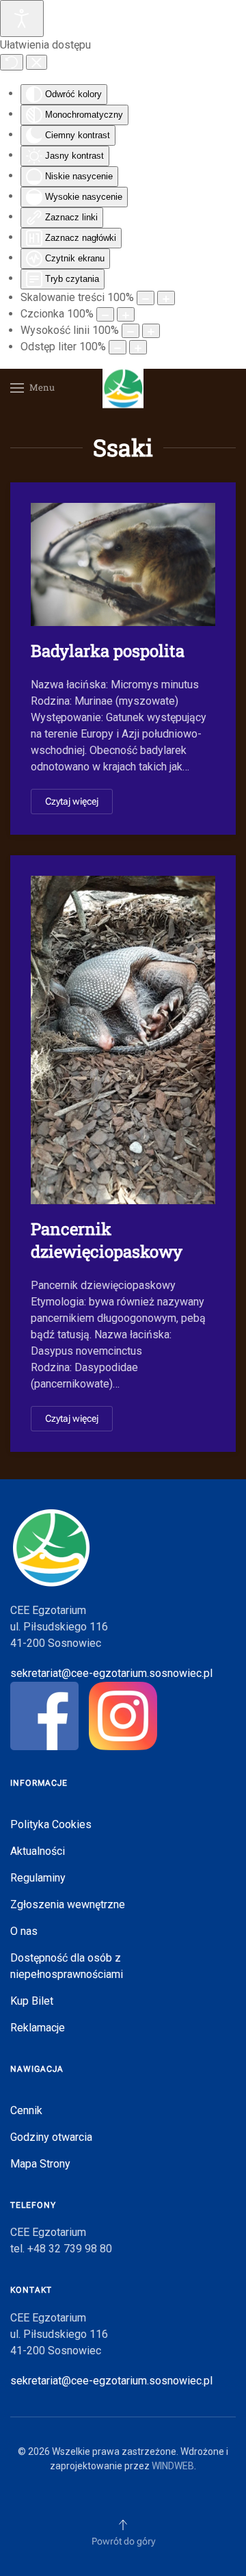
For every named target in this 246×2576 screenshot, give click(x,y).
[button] (32, 388)
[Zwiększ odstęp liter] (138, 347)
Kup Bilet (32, 2001)
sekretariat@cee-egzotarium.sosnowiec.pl (111, 1673)
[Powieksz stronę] (166, 298)
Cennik (26, 2110)
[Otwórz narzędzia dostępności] (22, 18)
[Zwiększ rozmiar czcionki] (126, 314)
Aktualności (38, 1851)
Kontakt (31, 2290)
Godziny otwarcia (51, 2137)
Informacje (39, 1783)
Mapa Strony (40, 2164)
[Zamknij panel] (37, 62)
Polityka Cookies (51, 1824)
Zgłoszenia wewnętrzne (68, 1904)
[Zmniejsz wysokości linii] (131, 331)
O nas (24, 1931)
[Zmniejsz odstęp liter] (118, 347)
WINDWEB (173, 2466)
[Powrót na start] (123, 388)
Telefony (33, 2205)
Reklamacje (38, 2028)
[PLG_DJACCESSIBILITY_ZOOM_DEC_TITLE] (146, 298)
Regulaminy (38, 1878)
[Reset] (12, 62)
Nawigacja (37, 2069)
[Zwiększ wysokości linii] (151, 331)
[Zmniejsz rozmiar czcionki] (105, 314)
